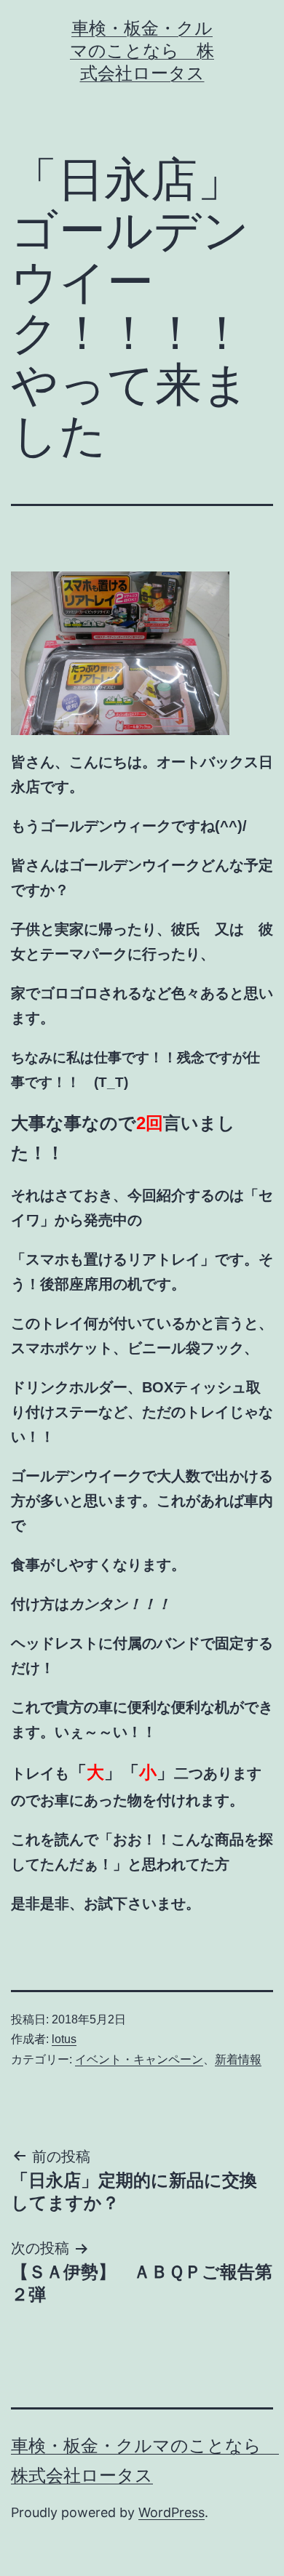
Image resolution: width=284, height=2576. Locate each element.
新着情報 (238, 2059)
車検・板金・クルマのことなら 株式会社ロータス (142, 51)
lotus (64, 2039)
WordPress (171, 2512)
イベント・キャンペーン (139, 2059)
